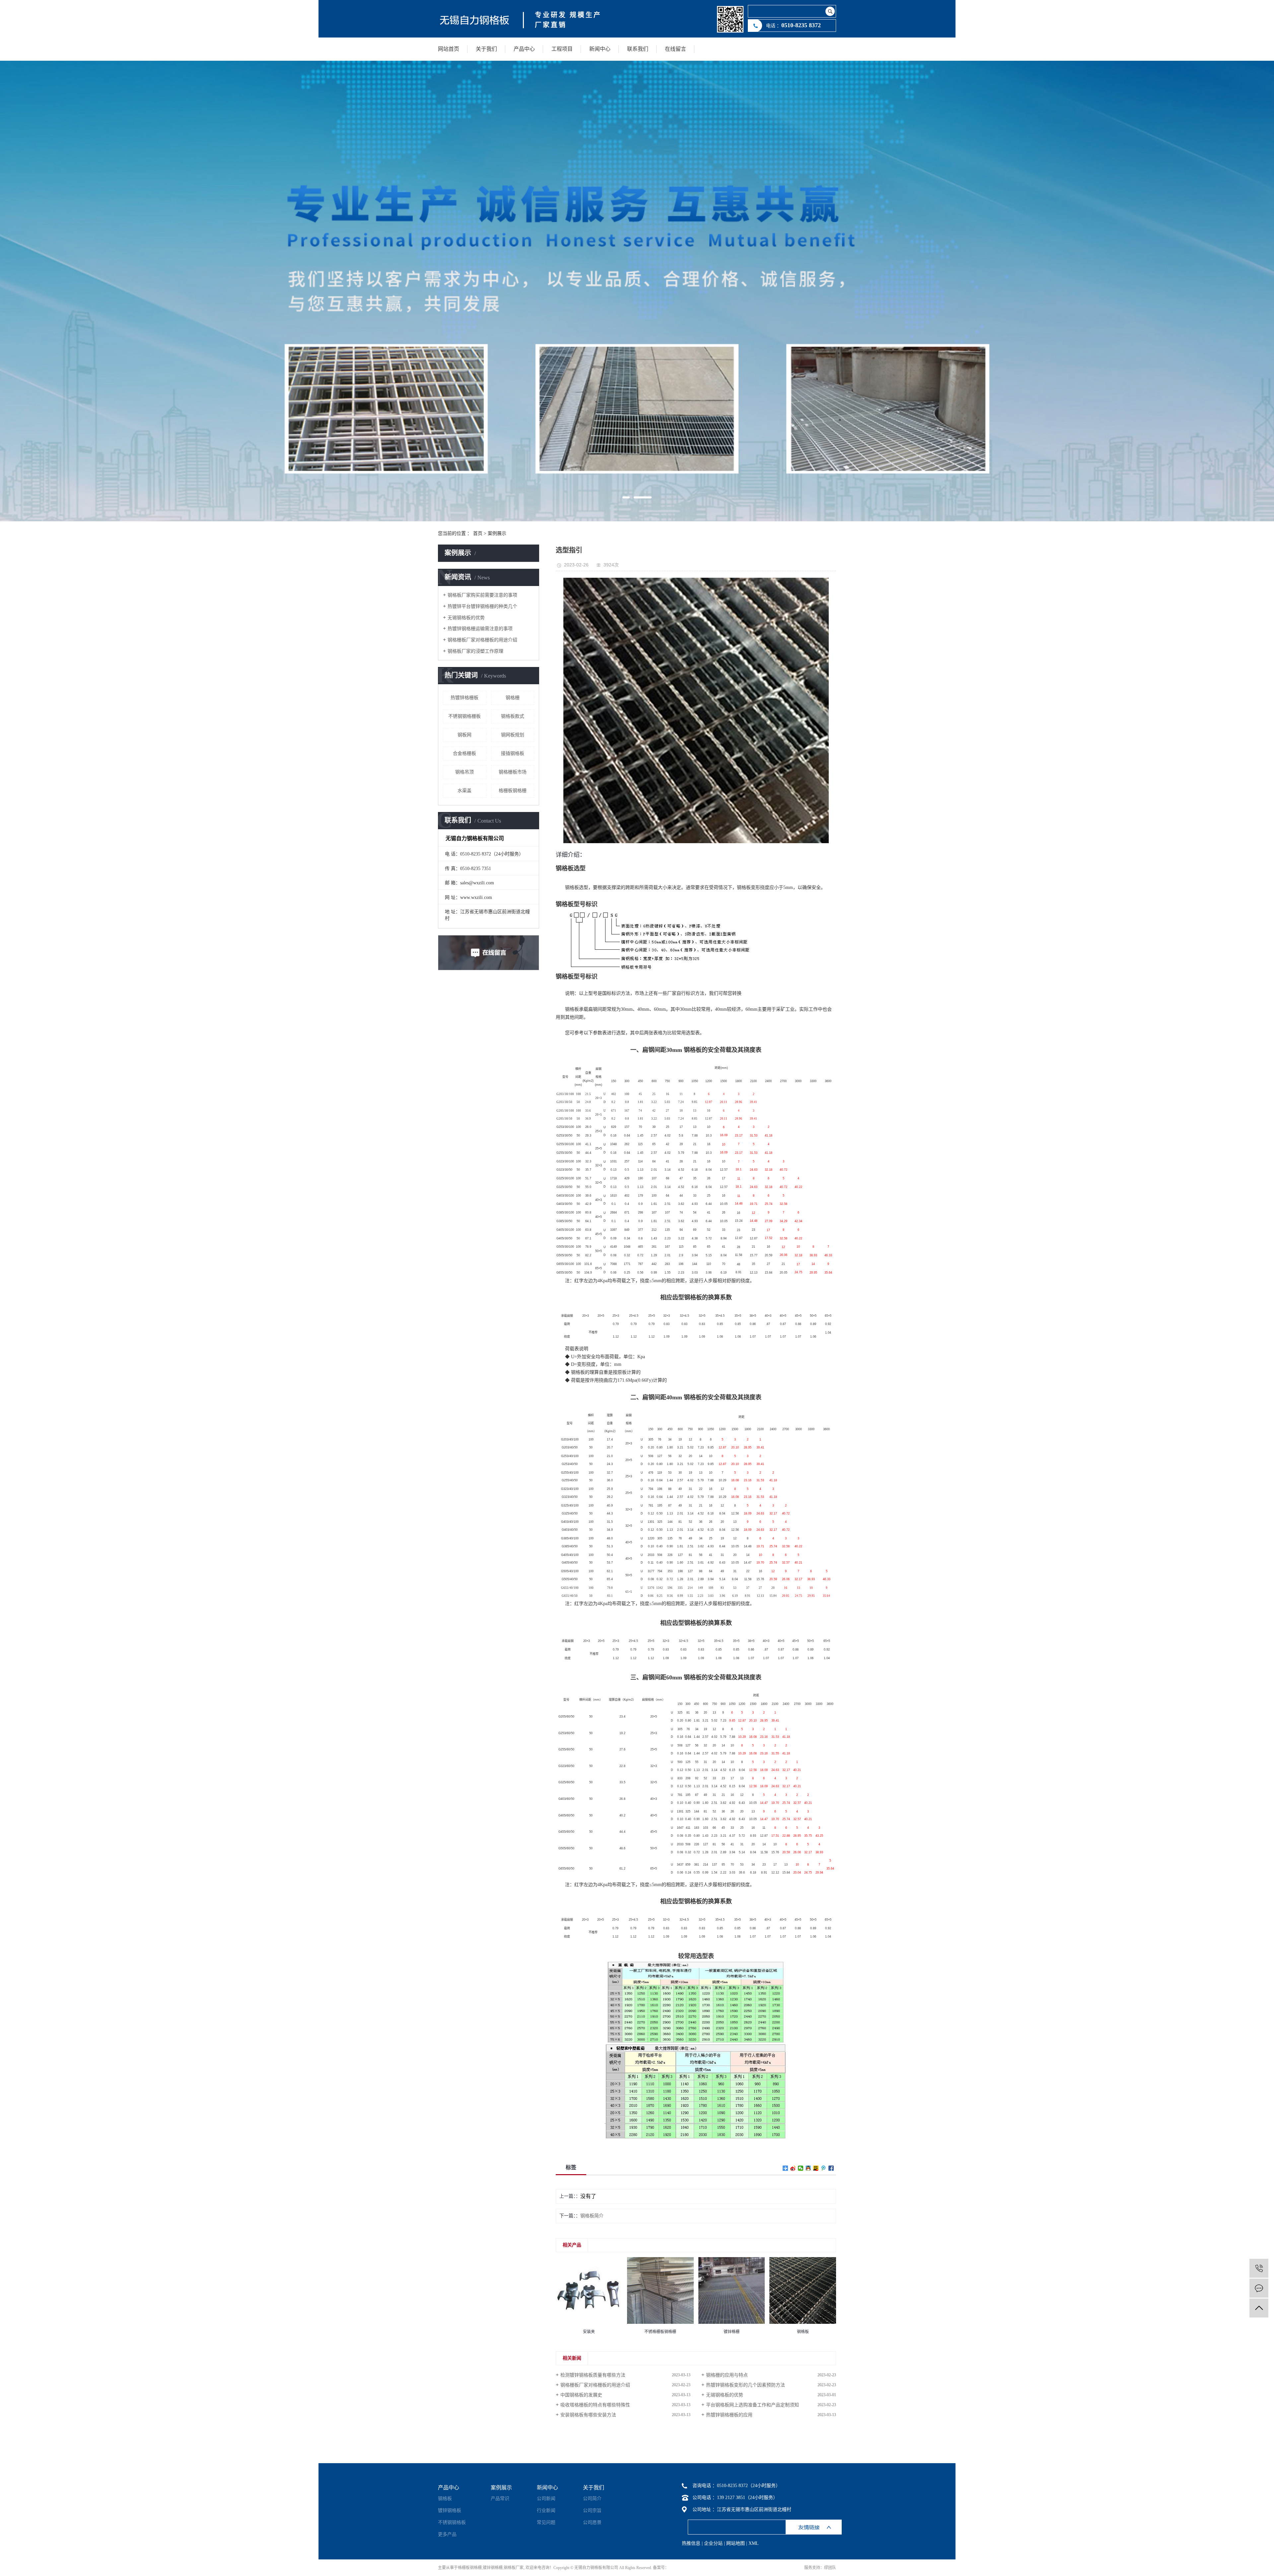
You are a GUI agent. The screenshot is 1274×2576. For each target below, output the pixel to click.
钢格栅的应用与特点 (727, 2375)
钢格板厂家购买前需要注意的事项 (482, 595)
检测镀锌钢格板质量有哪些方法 (593, 2375)
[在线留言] (1259, 2288)
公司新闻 (546, 2499)
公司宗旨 (592, 2510)
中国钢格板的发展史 (581, 2395)
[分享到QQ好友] (808, 2168)
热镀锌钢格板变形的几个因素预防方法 (745, 2385)
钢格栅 (513, 698)
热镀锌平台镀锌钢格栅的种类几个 (482, 606)
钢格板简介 (592, 2216)
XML (754, 2543)
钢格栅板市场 (513, 772)
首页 (478, 533)
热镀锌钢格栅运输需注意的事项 (480, 629)
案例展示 (497, 533)
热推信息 (691, 2543)
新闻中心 (600, 49)
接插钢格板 (513, 753)
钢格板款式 (513, 716)
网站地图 (736, 2543)
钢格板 (445, 2499)
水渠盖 (464, 791)
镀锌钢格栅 (493, 2568)
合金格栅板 (464, 753)
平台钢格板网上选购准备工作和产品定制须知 (752, 2405)
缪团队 (830, 2568)
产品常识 (500, 2499)
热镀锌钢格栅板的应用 (729, 2415)
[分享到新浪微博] (793, 2168)
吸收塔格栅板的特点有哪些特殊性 (595, 2405)
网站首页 (449, 49)
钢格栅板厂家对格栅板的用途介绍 (482, 640)
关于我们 (486, 49)
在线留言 (675, 49)
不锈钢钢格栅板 (464, 716)
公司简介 (592, 2499)
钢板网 (464, 735)
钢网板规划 (513, 735)
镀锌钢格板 (450, 2510)
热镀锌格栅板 (464, 698)
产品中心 (524, 49)
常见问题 (546, 2522)
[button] (626, 497)
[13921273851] (1259, 2268)
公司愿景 (592, 2522)
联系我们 (638, 49)
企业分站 (713, 2543)
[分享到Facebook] (831, 2168)
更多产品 (447, 2534)
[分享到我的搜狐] (816, 2168)
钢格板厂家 (514, 2568)
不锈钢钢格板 (452, 2522)
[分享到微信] (801, 2168)
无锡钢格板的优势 (466, 618)
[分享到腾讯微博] (824, 2168)
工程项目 (562, 49)
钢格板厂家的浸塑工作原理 (475, 651)
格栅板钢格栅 (513, 791)
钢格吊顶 (464, 772)
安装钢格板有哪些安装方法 (588, 2415)
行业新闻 (546, 2510)
